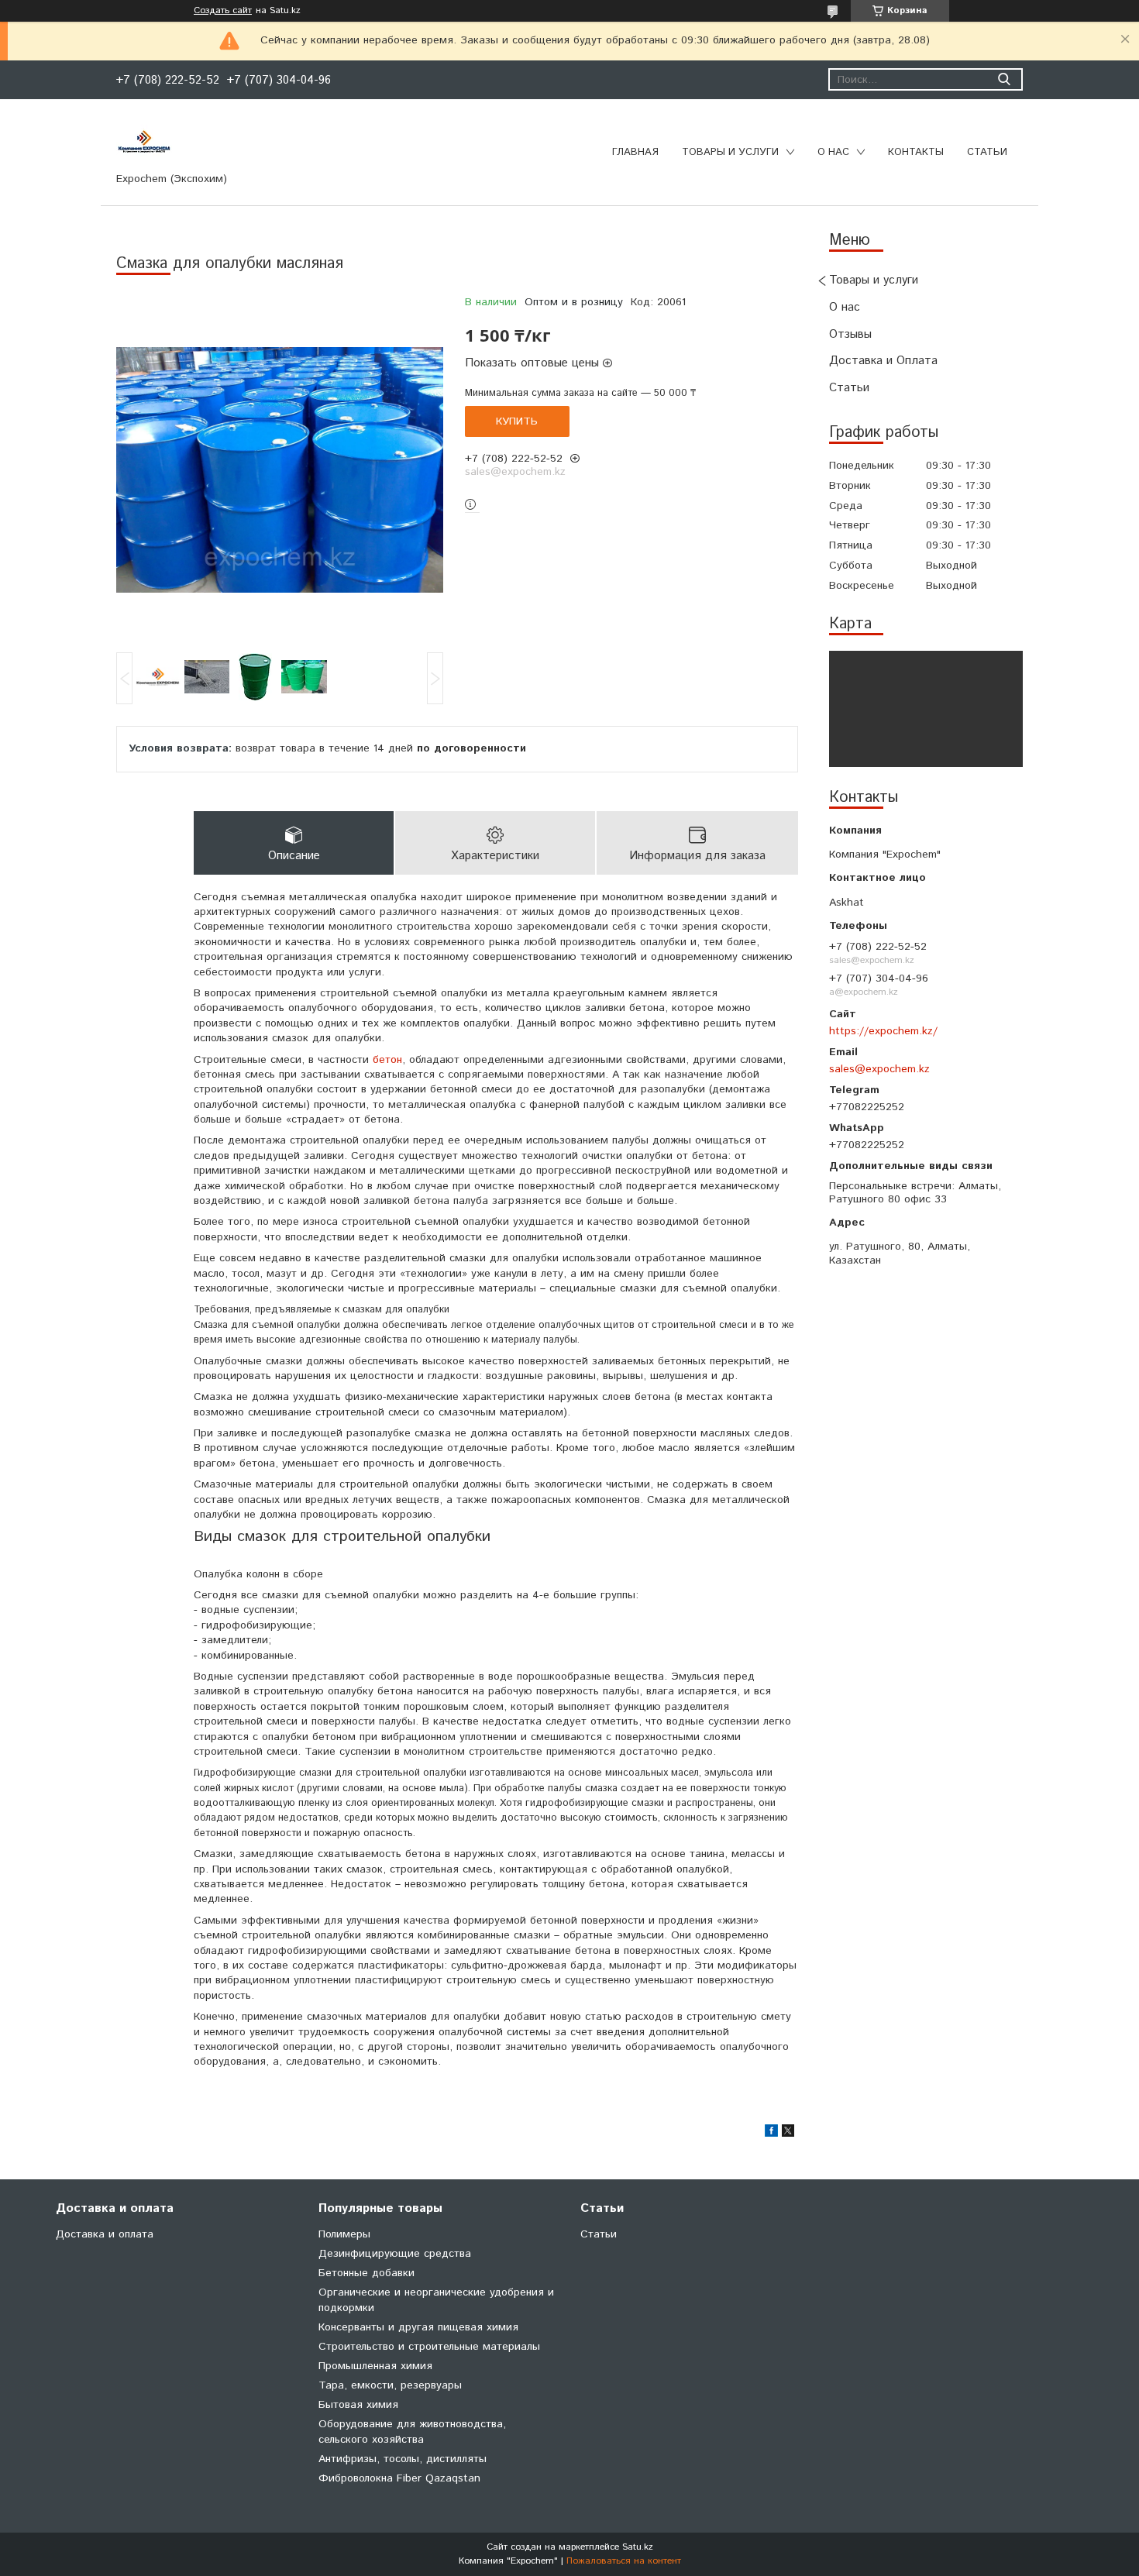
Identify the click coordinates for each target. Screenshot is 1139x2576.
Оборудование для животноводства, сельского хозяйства (412, 2432)
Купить (517, 421)
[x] (788, 2134)
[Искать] (1004, 79)
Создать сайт (223, 11)
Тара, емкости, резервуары (390, 2385)
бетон (387, 1060)
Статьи (987, 152)
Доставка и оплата (105, 2234)
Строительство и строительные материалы (429, 2347)
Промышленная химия (375, 2366)
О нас (833, 152)
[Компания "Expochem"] (144, 141)
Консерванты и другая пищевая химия (418, 2327)
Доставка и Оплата (883, 361)
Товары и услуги (730, 152)
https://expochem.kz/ (883, 1031)
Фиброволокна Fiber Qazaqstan (399, 2478)
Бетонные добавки (366, 2273)
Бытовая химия (358, 2405)
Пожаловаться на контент (624, 2561)
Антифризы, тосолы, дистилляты (403, 2459)
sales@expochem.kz (879, 1069)
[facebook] (771, 2134)
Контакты (916, 152)
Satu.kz (638, 2547)
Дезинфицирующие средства (395, 2254)
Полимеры (344, 2234)
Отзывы (850, 334)
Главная (635, 152)
